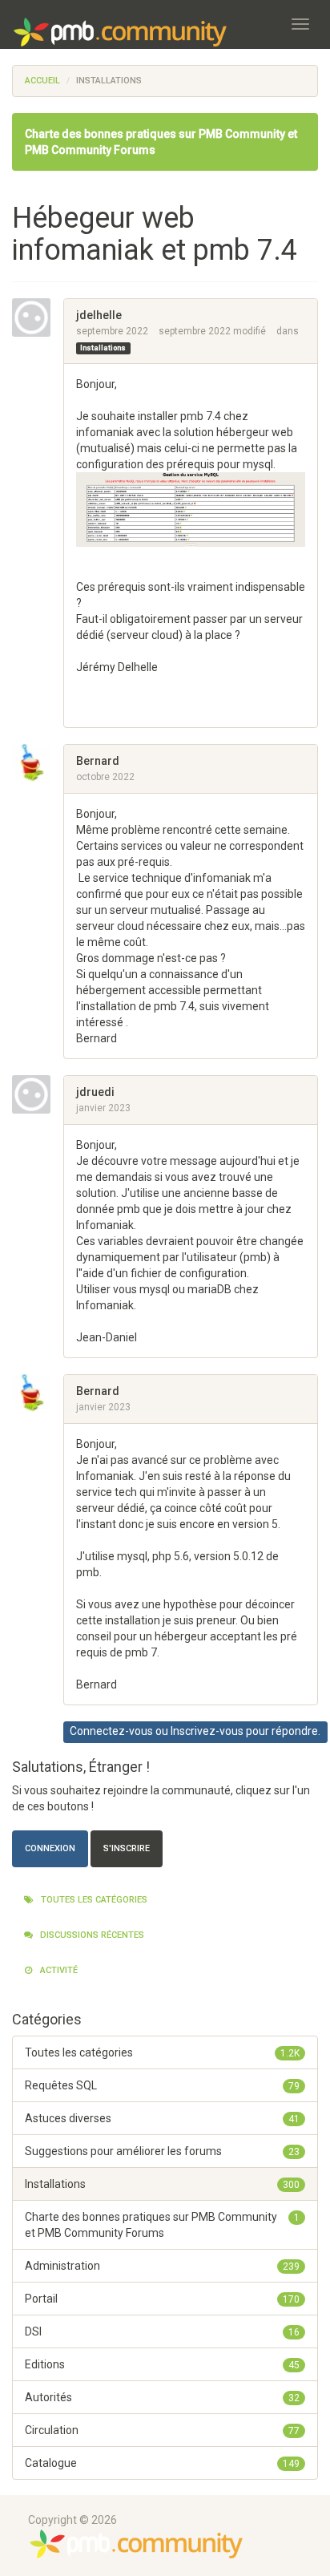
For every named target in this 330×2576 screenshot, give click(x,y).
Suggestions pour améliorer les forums (162, 2151)
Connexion (50, 1848)
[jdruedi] (38, 1094)
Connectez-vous (111, 1731)
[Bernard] (38, 763)
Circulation (162, 2430)
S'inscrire (127, 1848)
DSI (162, 2331)
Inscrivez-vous (207, 1731)
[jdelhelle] (38, 317)
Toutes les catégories (93, 1900)
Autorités (162, 2397)
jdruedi (95, 1092)
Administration (162, 2266)
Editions (162, 2364)
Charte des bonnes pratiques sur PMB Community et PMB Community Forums (162, 2225)
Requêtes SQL (162, 2085)
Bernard (98, 761)
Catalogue (162, 2463)
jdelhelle (99, 315)
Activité (58, 1970)
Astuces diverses (162, 2118)
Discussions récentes (91, 1935)
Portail (162, 2299)
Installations (103, 348)
